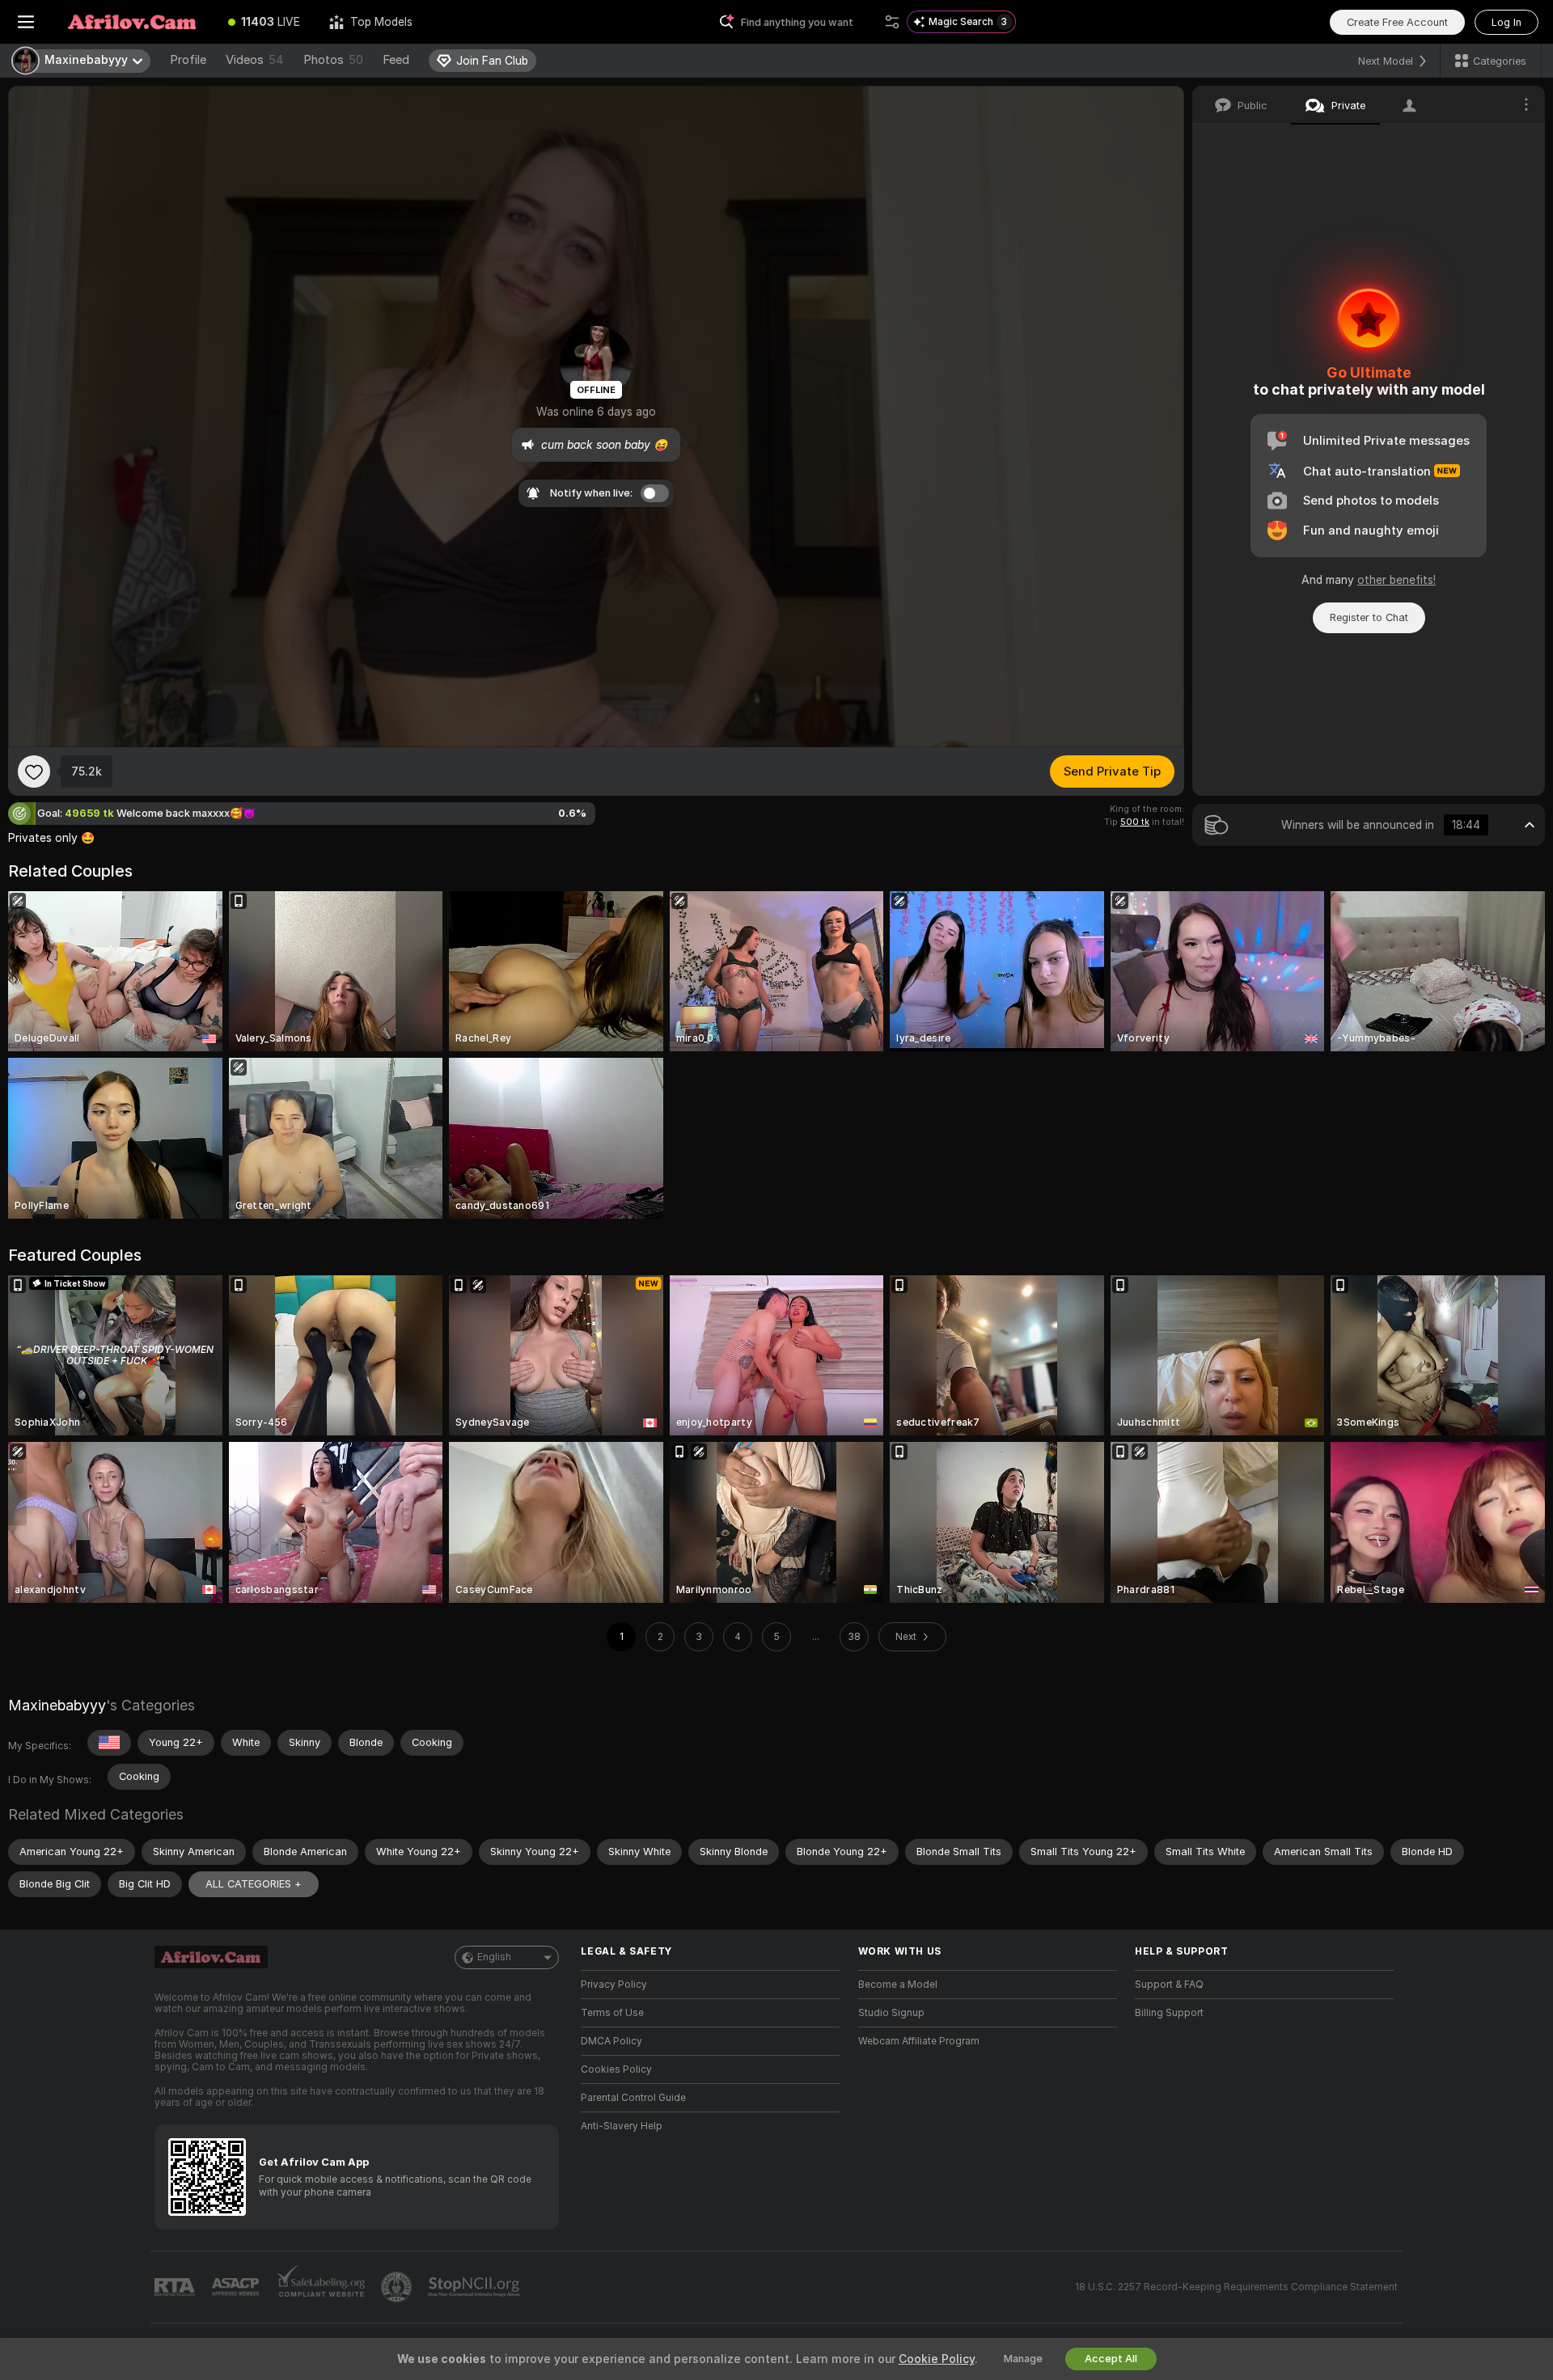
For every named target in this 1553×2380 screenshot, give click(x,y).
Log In (1506, 22)
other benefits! (1396, 580)
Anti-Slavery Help (622, 2126)
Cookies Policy (616, 2069)
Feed (396, 60)
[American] (109, 1743)
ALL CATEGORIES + (254, 1884)
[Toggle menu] (26, 22)
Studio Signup (891, 2013)
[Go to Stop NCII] (476, 2287)
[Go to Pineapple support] (398, 2287)
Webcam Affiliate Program (919, 2041)
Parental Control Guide (633, 2098)
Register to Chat (1369, 617)
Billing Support (1169, 2013)
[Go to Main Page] (133, 22)
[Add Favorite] (34, 771)
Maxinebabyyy (57, 1705)
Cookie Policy (937, 2359)
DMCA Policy (611, 2041)
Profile (188, 60)
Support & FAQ (1169, 1985)
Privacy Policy (614, 1985)
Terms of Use (612, 2013)
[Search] (892, 22)
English (494, 1957)
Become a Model (898, 1985)
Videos (255, 60)
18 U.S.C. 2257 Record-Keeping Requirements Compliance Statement (1236, 2287)
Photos (333, 60)
